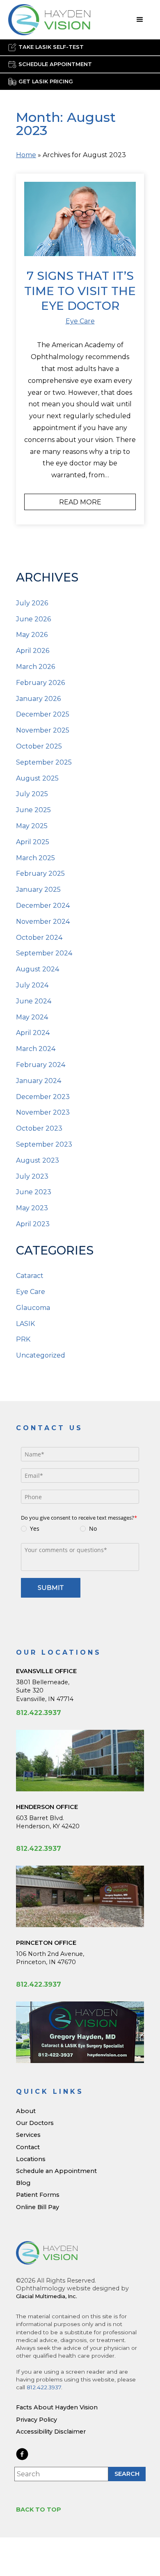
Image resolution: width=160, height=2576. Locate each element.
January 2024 (39, 1081)
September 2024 (44, 953)
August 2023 (38, 1160)
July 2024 (32, 985)
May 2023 (32, 1208)
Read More (80, 502)
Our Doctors (35, 2123)
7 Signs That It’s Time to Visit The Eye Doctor (80, 291)
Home (26, 155)
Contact (28, 2147)
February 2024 (41, 1065)
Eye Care (80, 321)
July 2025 (32, 794)
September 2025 (44, 762)
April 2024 (33, 1033)
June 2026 (33, 619)
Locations (31, 2159)
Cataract (30, 1276)
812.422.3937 (39, 1713)
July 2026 (32, 603)
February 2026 (40, 683)
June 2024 (34, 1001)
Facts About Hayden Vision (57, 2407)
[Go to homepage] (49, 20)
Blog (23, 2183)
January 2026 (38, 699)
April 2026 (33, 651)
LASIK (25, 1324)
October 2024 (39, 938)
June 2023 (34, 1192)
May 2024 (32, 1017)
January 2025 (38, 890)
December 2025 (43, 714)
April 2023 (33, 1224)
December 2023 (43, 1097)
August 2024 (38, 969)
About (26, 2111)
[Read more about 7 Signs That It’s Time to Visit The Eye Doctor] (80, 219)
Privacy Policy (37, 2420)
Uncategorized (41, 1355)
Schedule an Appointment (56, 2171)
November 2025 (43, 730)
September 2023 (44, 1144)
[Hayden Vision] (47, 2253)
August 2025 (37, 778)
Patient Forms (38, 2195)
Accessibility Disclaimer (51, 2432)
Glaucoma (33, 1308)
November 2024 (43, 922)
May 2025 (32, 826)
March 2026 (35, 667)
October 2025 (39, 746)
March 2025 (35, 858)
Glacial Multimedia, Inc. (47, 2296)
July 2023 (32, 1176)
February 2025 (40, 874)
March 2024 (36, 1049)
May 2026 (32, 635)
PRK (23, 1339)
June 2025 (33, 810)
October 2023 (39, 1128)
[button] (140, 20)
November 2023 (43, 1112)
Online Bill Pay (38, 2207)
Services (28, 2135)
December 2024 (43, 906)
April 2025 (33, 842)
